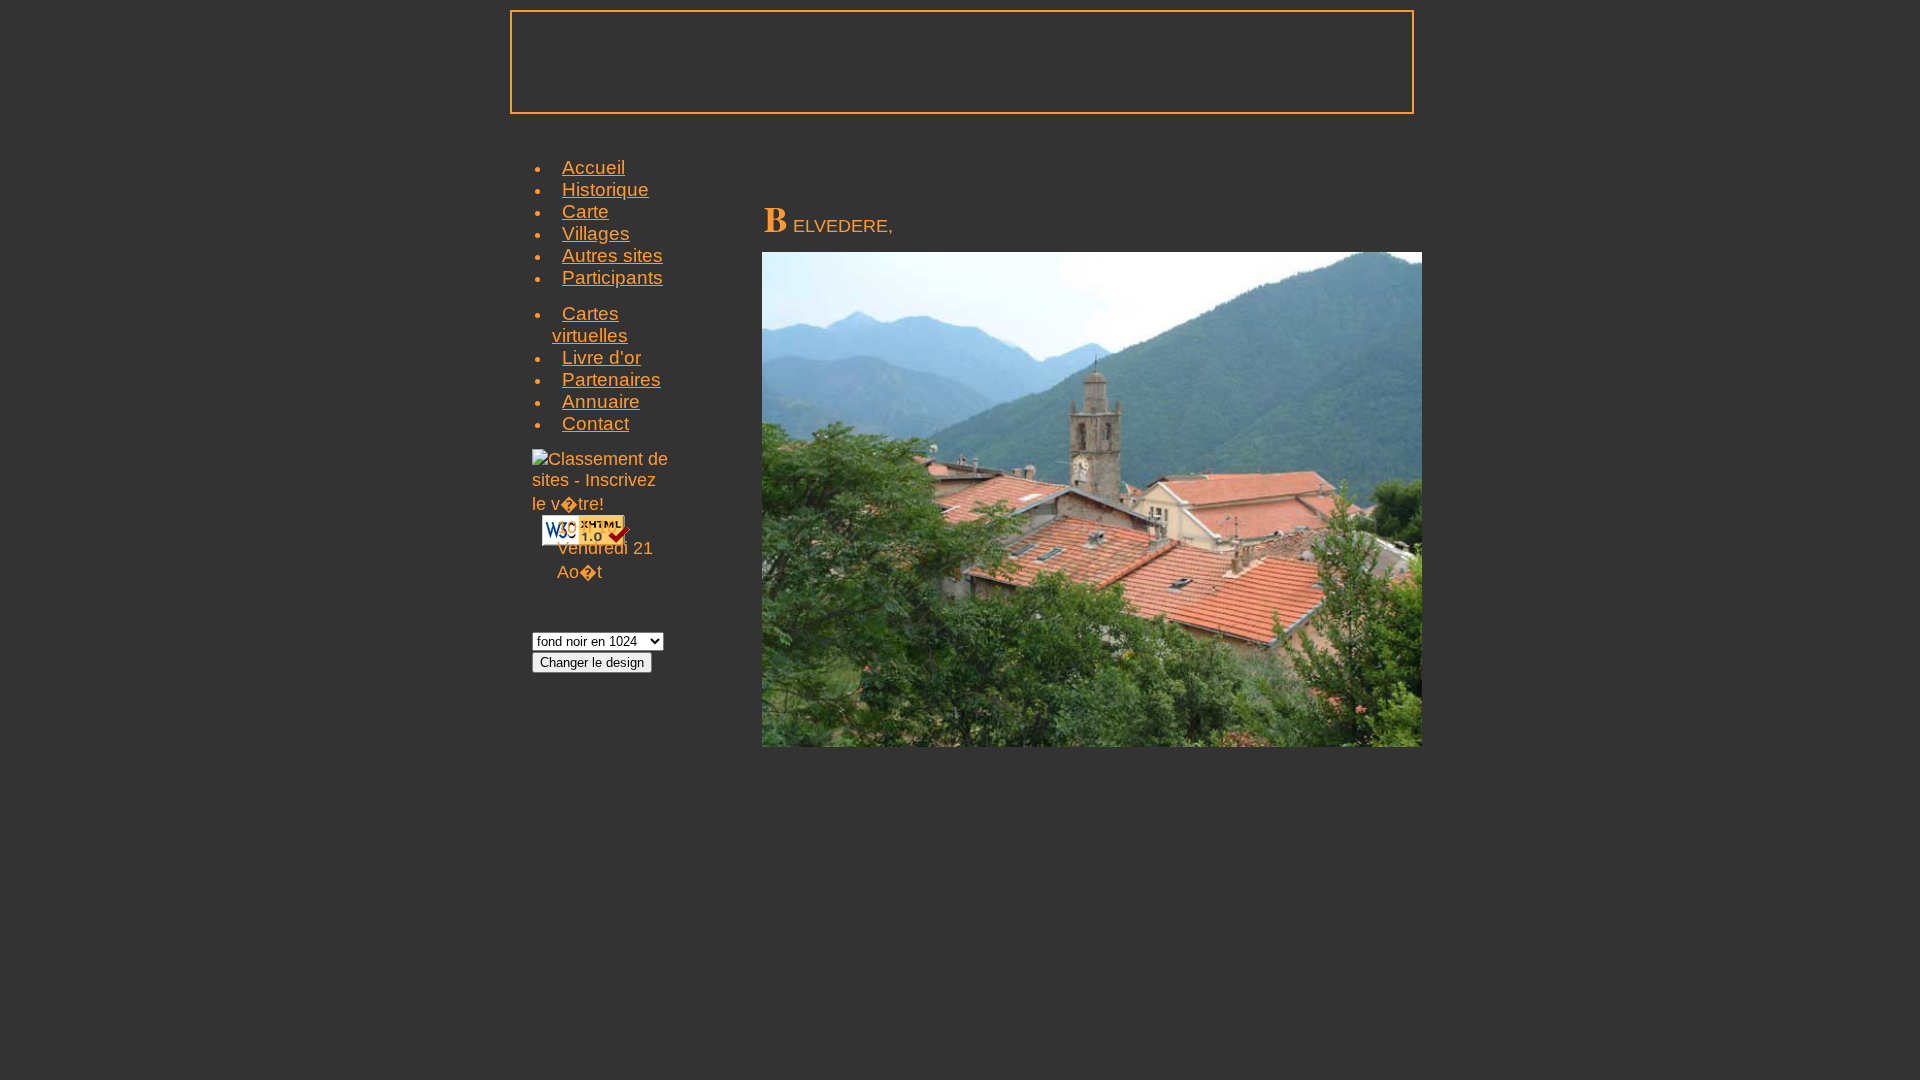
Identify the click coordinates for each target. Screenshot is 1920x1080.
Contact (595, 423)
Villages (596, 233)
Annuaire (601, 401)
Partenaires (611, 379)
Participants (612, 277)
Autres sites (612, 255)
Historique (605, 189)
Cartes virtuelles (590, 324)
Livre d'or (601, 357)
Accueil (593, 167)
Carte (585, 211)
